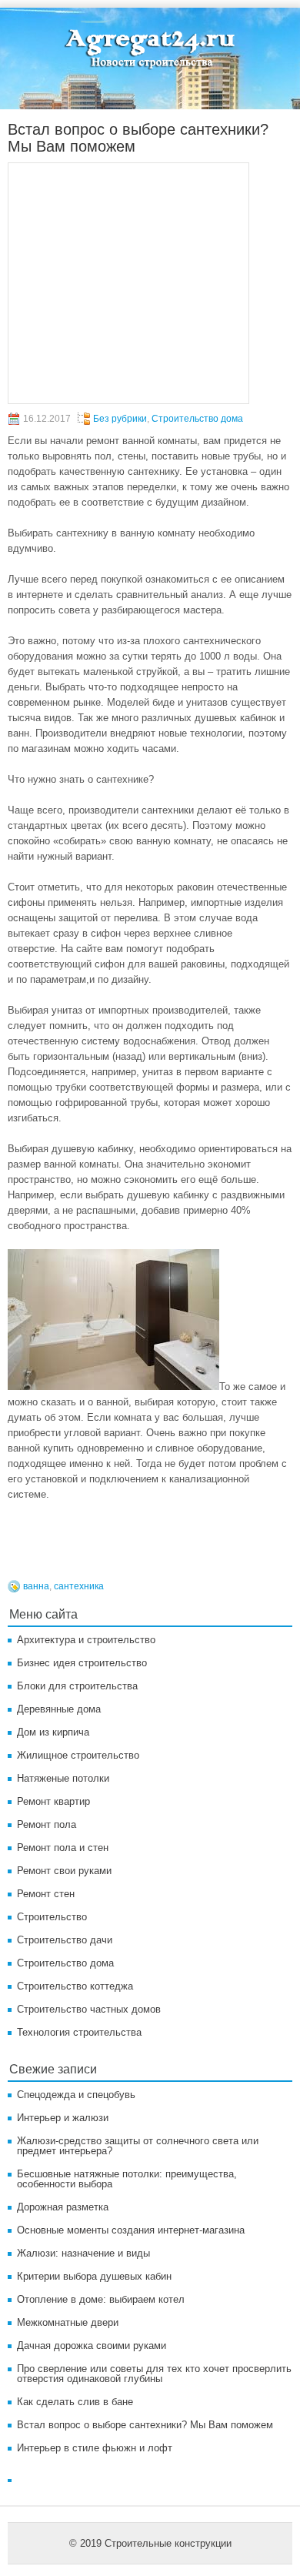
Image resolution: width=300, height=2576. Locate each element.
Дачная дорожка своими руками (92, 2345)
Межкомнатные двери (68, 2322)
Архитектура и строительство (86, 1640)
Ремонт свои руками (64, 1871)
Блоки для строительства (77, 1686)
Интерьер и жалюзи (63, 2118)
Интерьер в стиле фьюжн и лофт (95, 2448)
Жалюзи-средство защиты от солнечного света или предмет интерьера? (138, 2146)
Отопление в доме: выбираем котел (101, 2299)
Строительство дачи (65, 1940)
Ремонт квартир (53, 1801)
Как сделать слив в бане (75, 2402)
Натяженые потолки (63, 1778)
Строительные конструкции (168, 2543)
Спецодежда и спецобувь (76, 2095)
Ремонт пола (47, 1824)
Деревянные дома (59, 1709)
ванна (36, 1586)
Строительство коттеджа (75, 1986)
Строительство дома (197, 419)
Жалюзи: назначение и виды (83, 2253)
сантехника (79, 1586)
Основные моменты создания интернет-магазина (131, 2230)
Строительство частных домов (89, 2009)
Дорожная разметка (63, 2207)
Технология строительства (79, 2032)
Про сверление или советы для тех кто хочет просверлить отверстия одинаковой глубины (154, 2374)
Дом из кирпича (53, 1732)
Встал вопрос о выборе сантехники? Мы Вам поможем (145, 2425)
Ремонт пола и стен (63, 1848)
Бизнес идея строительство (82, 1663)
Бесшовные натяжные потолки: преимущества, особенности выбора (127, 2179)
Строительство (52, 1917)
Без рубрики (120, 419)
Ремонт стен (46, 1894)
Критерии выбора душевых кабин (94, 2276)
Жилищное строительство (78, 1755)
